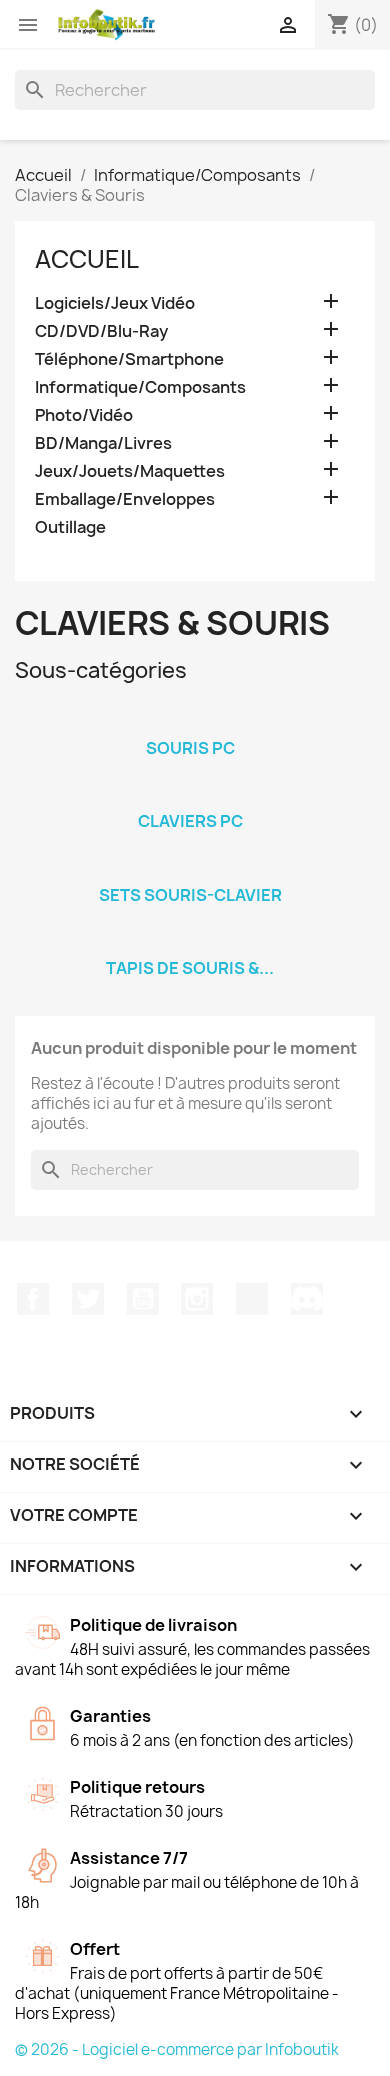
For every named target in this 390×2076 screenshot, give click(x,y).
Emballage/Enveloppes (125, 499)
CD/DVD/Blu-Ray (101, 331)
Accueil (87, 259)
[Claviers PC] (190, 795)
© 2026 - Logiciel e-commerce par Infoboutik (177, 2049)
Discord (307, 1299)
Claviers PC (190, 821)
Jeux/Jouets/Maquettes (130, 471)
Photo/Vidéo (84, 415)
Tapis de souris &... (190, 968)
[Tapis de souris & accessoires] (190, 942)
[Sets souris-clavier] (190, 869)
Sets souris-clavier (190, 895)
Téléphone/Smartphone (129, 359)
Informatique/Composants (140, 387)
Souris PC (190, 748)
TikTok (252, 1299)
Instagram (197, 1299)
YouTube (143, 1299)
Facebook (33, 1299)
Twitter (88, 1299)
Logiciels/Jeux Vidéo (115, 303)
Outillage (70, 527)
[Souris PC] (190, 722)
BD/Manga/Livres (103, 443)
